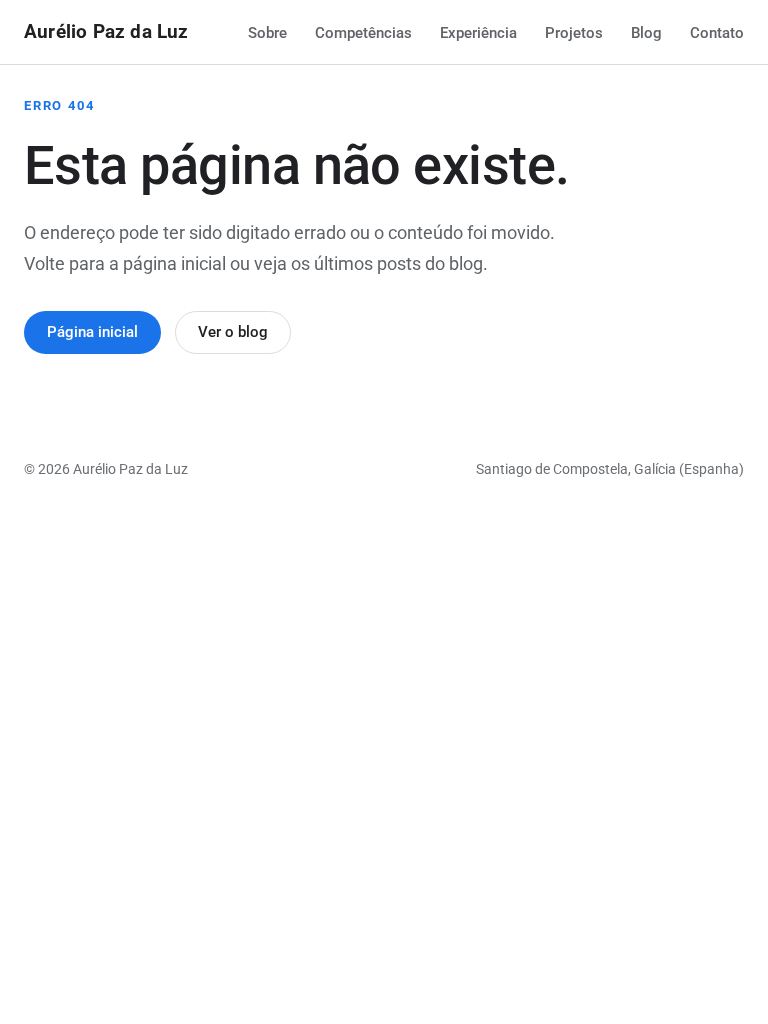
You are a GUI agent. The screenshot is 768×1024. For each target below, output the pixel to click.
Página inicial (92, 332)
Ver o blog (233, 332)
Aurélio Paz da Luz (106, 31)
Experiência (478, 33)
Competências (363, 33)
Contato (717, 33)
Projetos (574, 33)
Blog (646, 33)
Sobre (267, 33)
